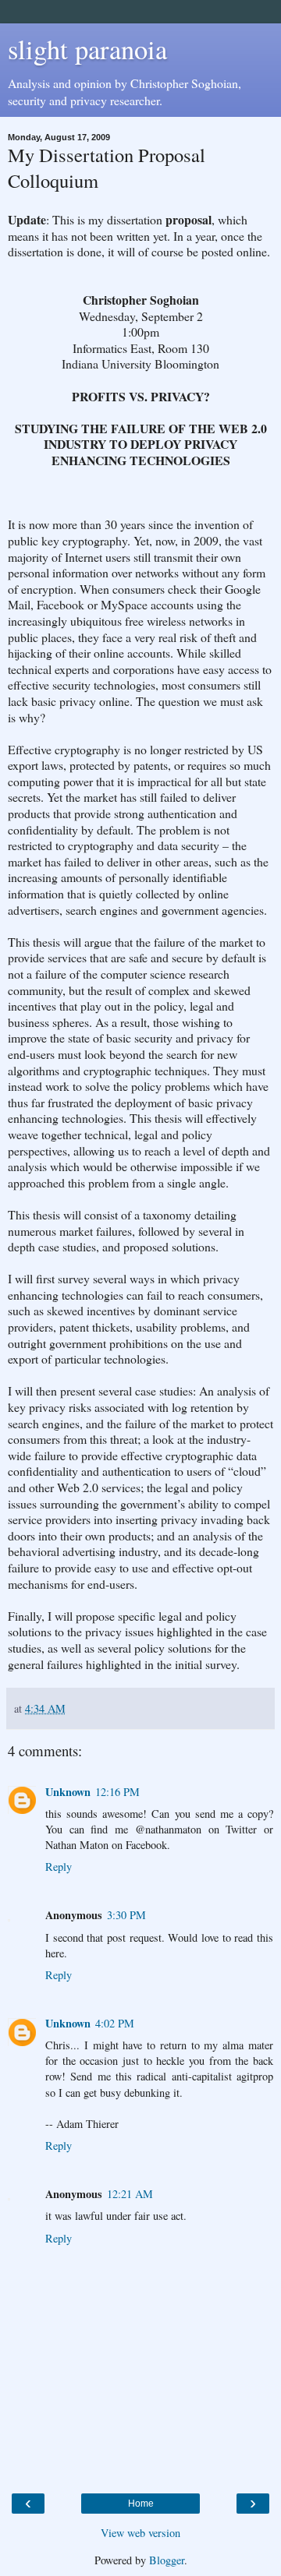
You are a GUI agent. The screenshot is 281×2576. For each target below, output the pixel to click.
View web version (140, 2533)
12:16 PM (117, 1792)
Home (141, 2504)
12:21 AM (130, 2194)
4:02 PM (115, 2023)
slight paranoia (87, 49)
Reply (59, 1867)
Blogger (167, 2560)
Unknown (68, 1792)
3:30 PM (126, 1915)
